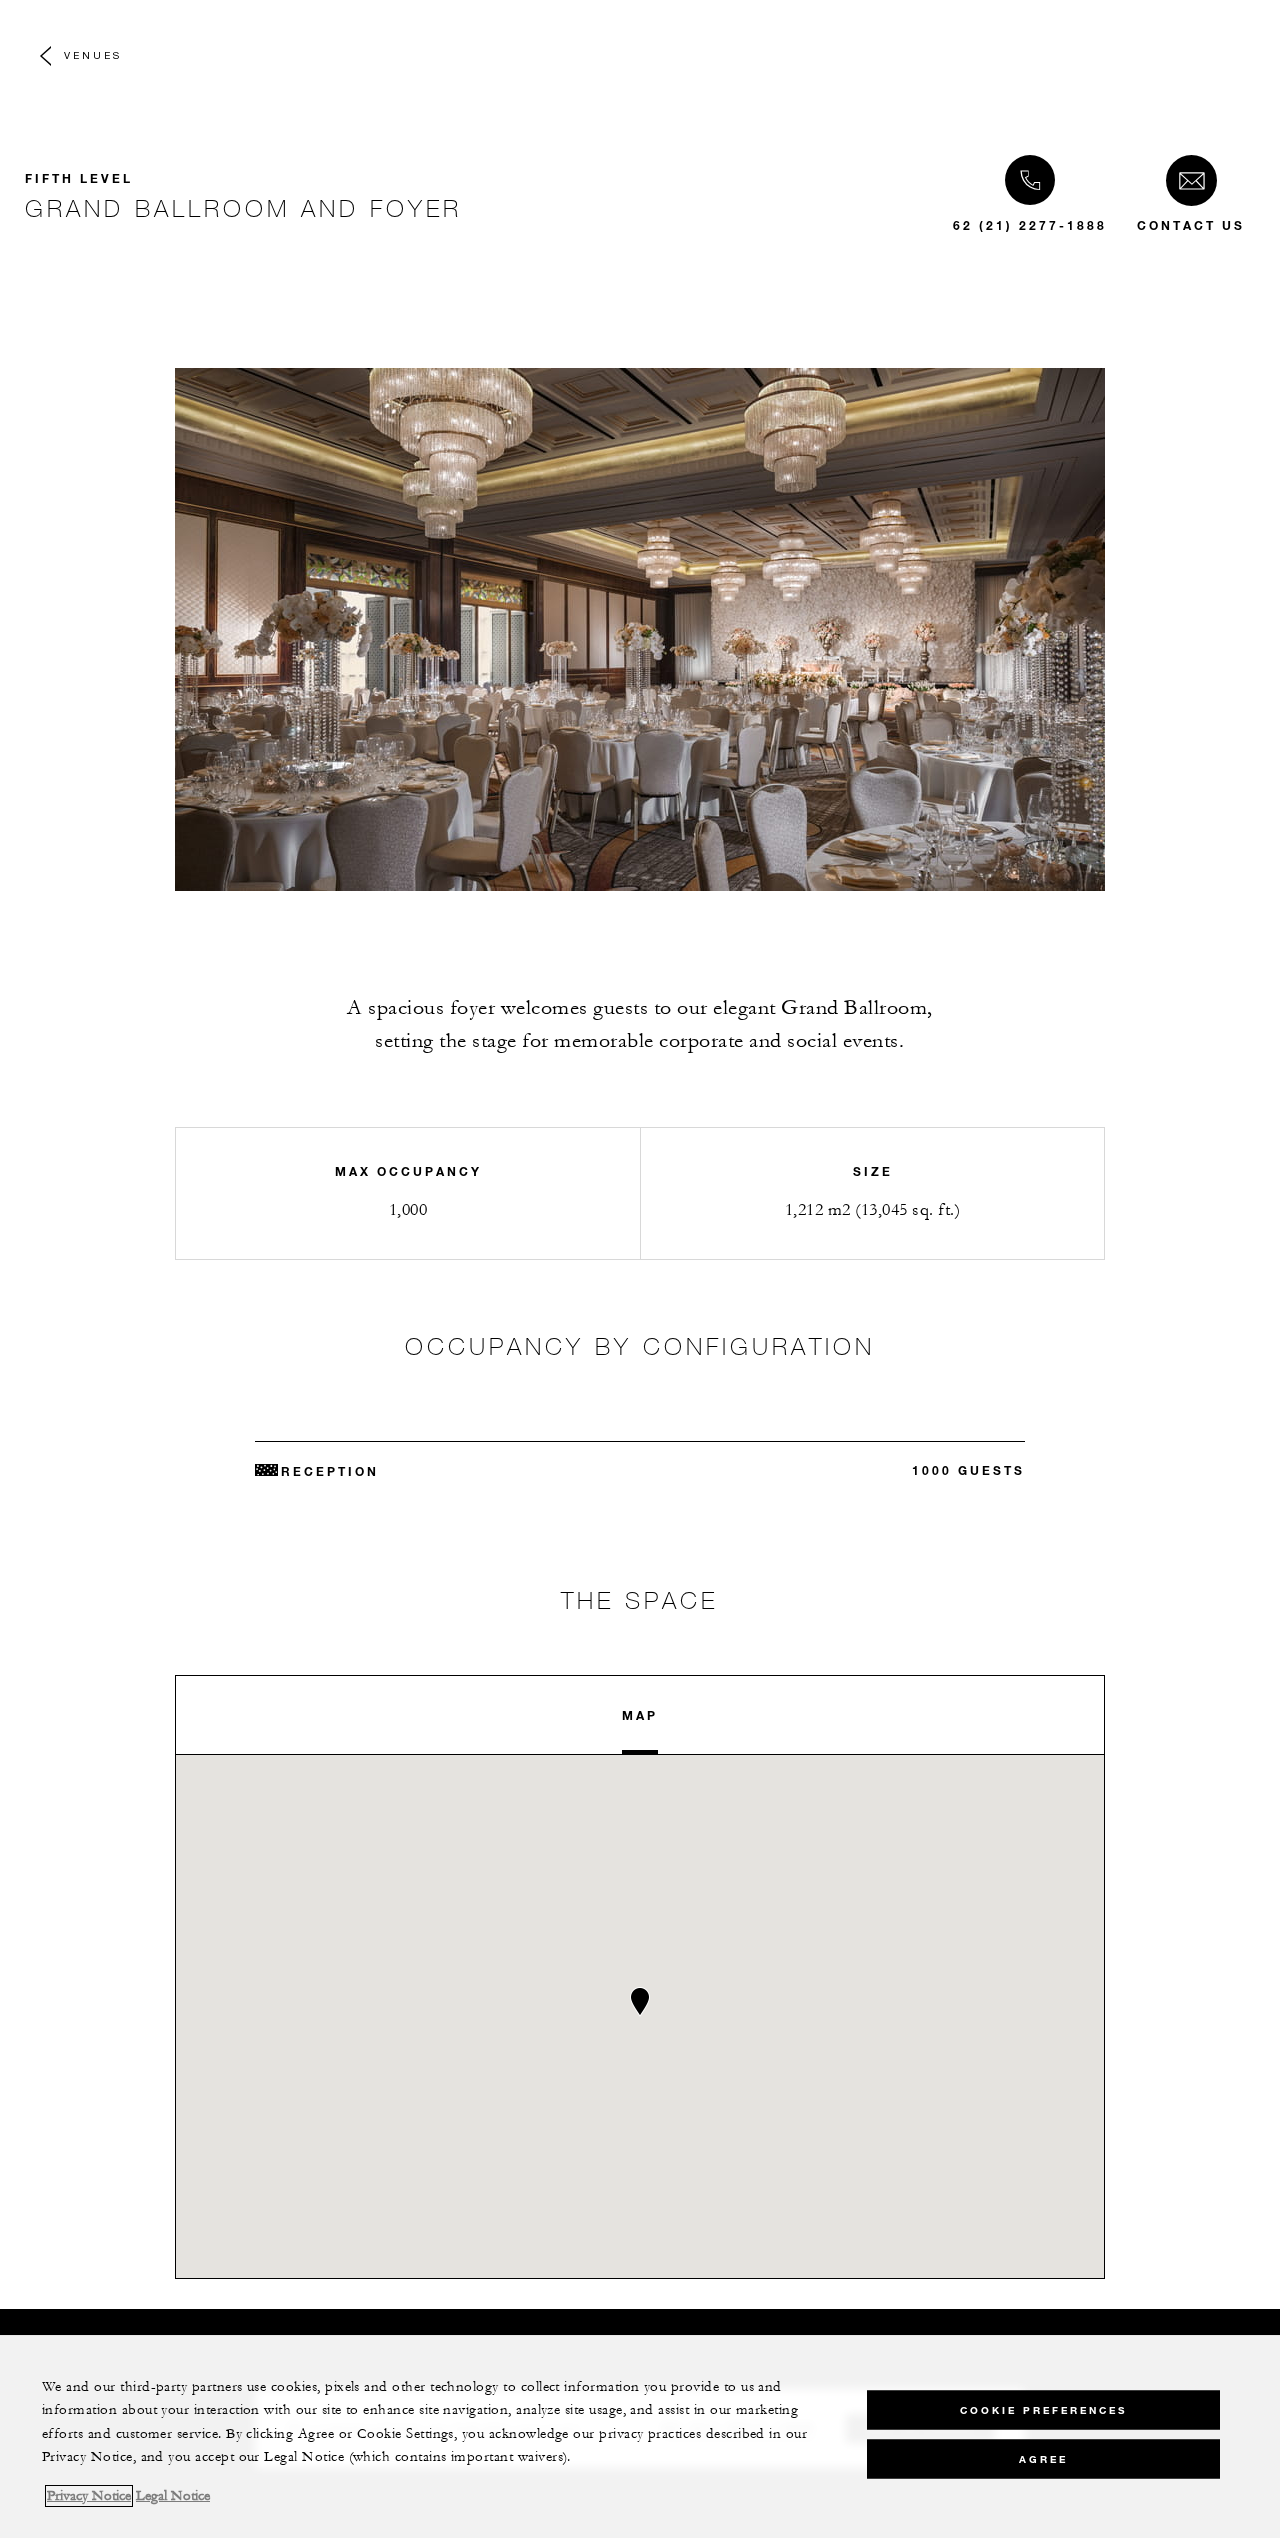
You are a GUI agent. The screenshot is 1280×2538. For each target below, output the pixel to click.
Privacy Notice (89, 2496)
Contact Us (1191, 225)
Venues (93, 55)
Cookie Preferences (1043, 2409)
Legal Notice (173, 2496)
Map (640, 1715)
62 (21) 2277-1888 (1030, 225)
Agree (1043, 2458)
